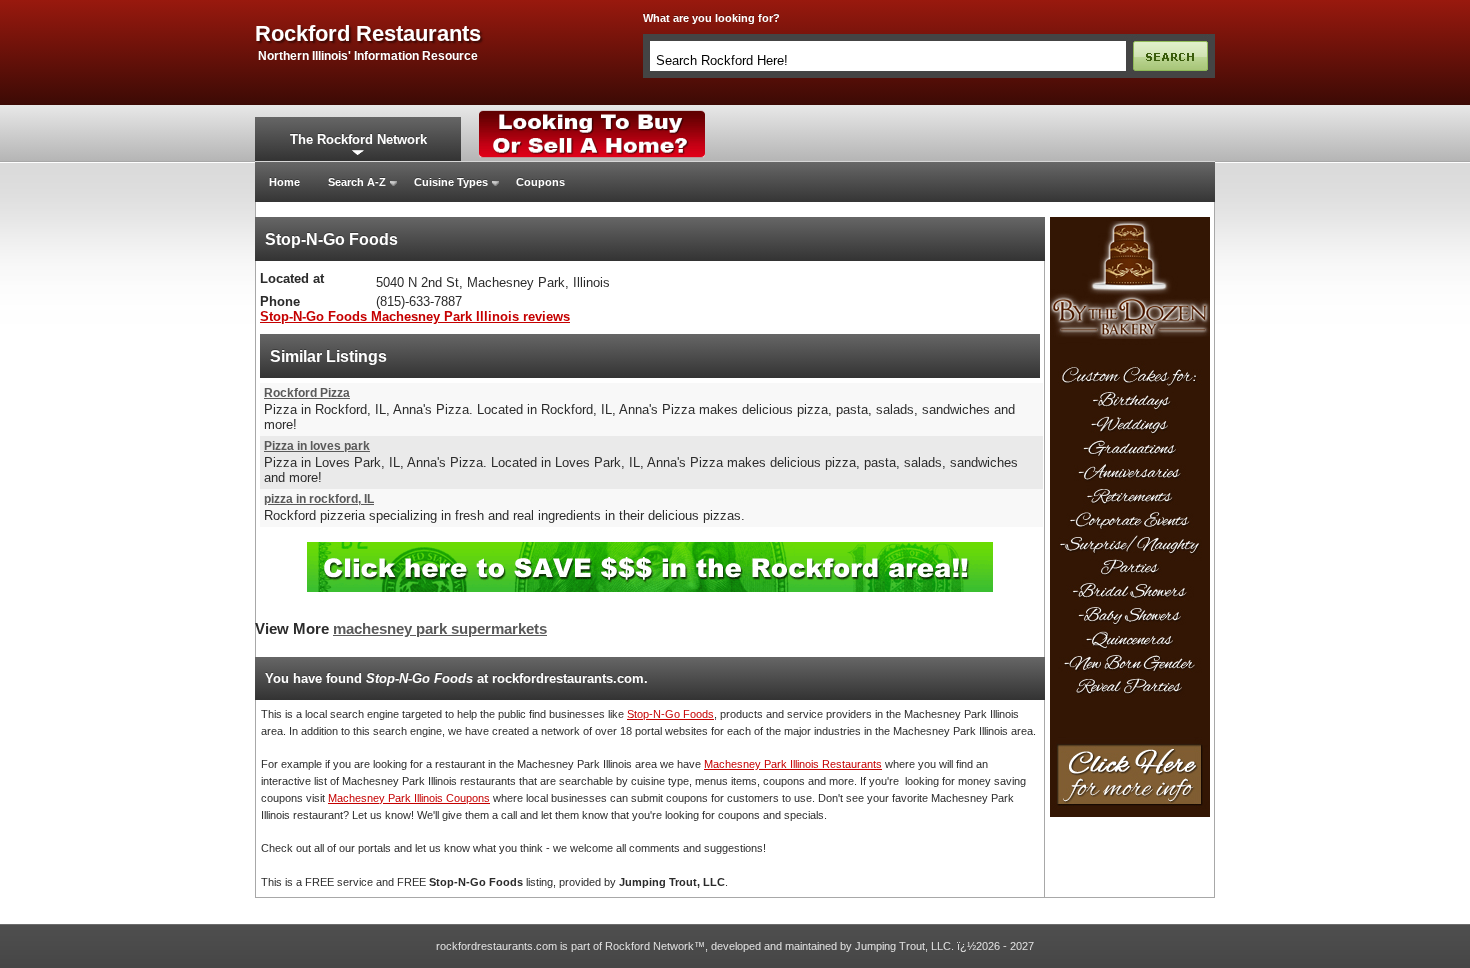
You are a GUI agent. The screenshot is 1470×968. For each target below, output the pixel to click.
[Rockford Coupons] (650, 549)
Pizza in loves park (317, 446)
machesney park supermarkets (440, 629)
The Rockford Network (358, 139)
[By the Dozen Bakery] (1130, 223)
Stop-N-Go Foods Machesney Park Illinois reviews (415, 316)
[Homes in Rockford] (592, 115)
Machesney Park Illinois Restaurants (793, 764)
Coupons (540, 182)
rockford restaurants (368, 34)
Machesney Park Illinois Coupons (409, 798)
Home (284, 182)
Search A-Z (357, 182)
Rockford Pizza (307, 393)
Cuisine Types (451, 182)
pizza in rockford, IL (319, 499)
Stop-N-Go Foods (670, 714)
